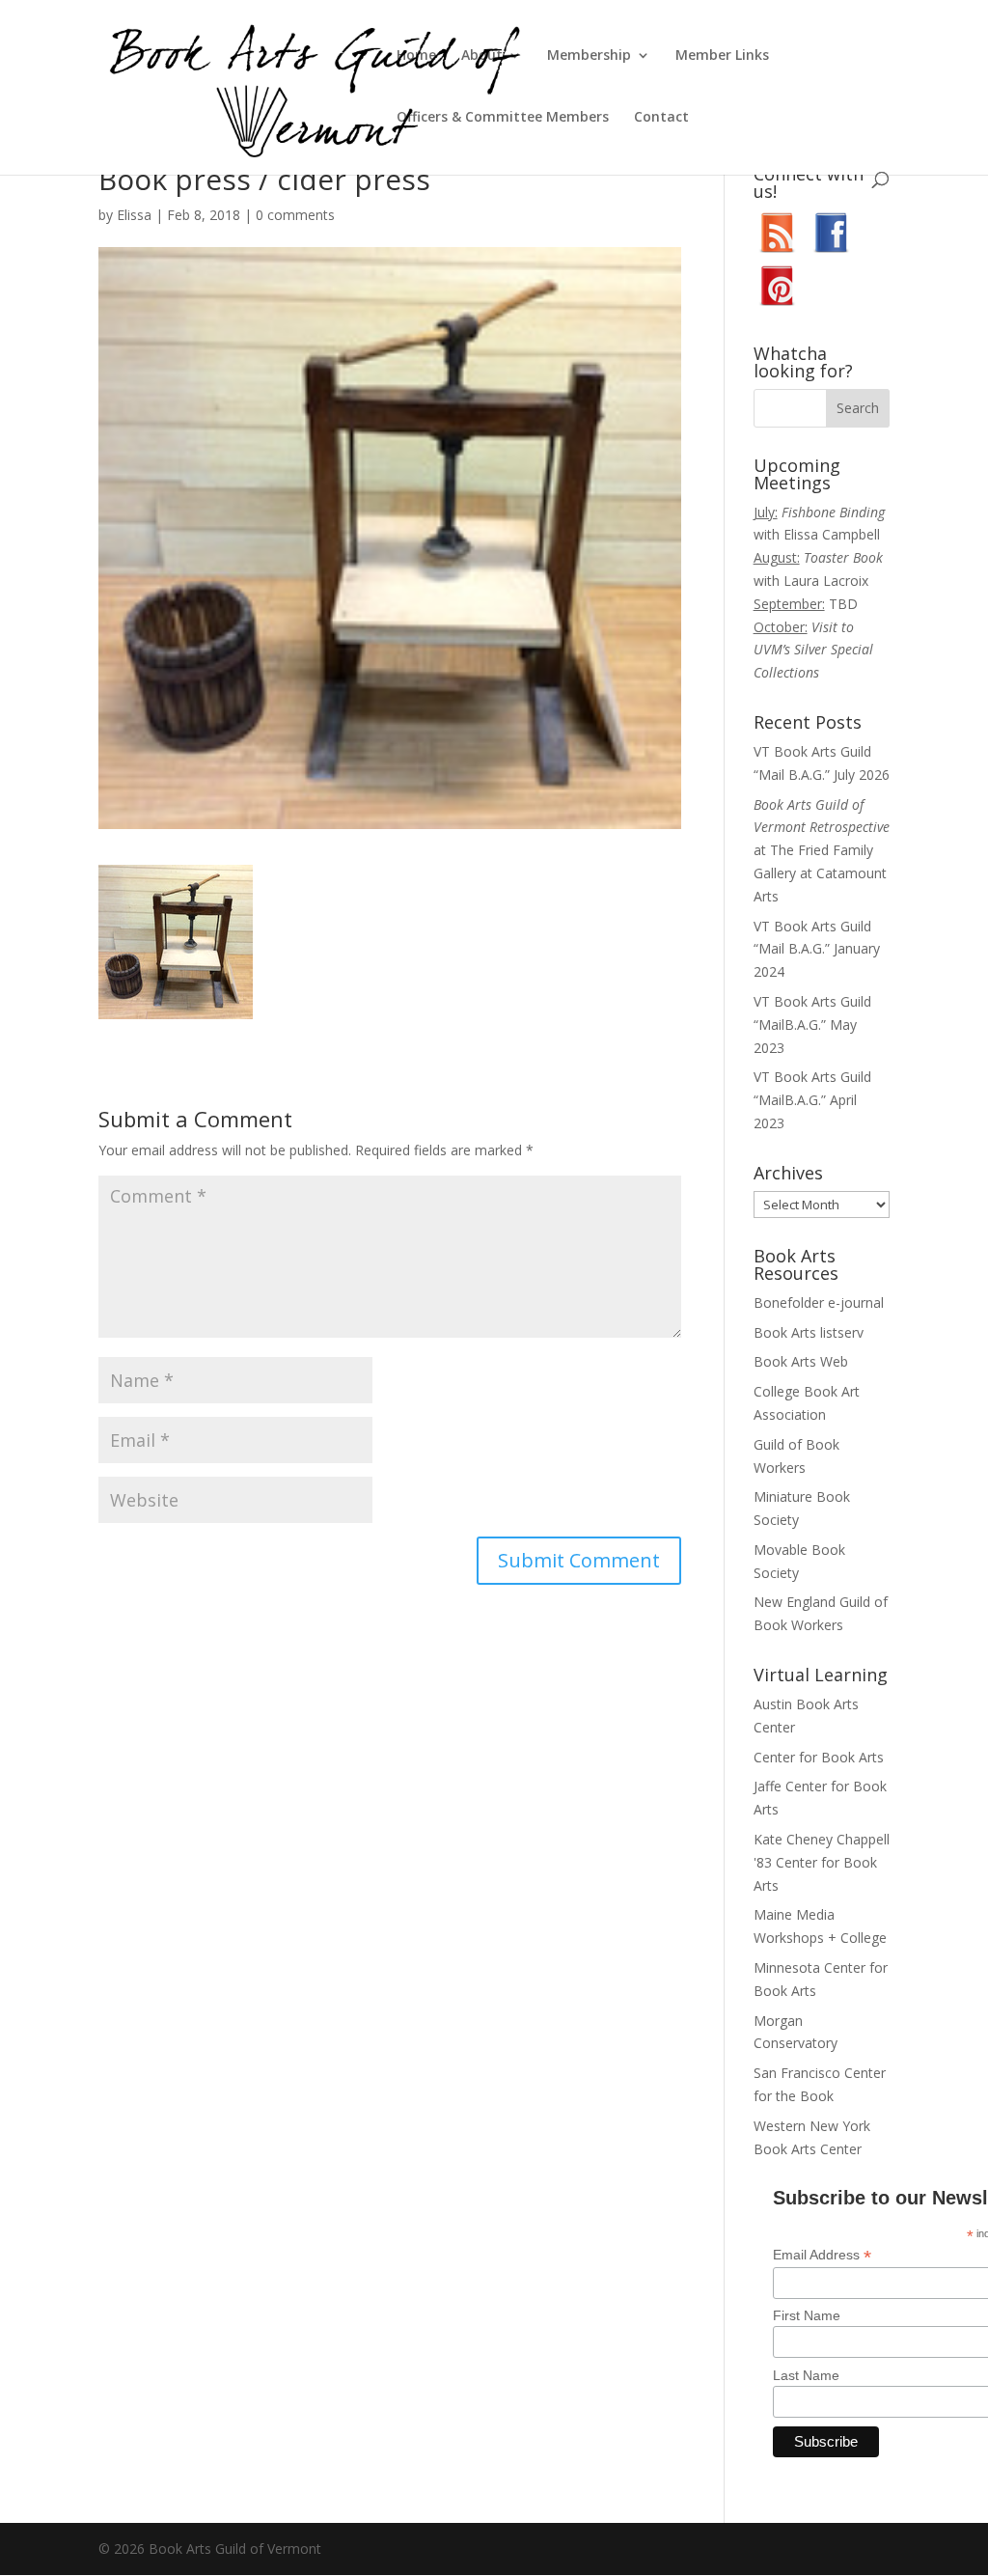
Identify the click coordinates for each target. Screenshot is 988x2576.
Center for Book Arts (819, 1757)
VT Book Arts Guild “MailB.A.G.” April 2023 (812, 1100)
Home (416, 56)
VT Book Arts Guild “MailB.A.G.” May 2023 (812, 1025)
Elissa (134, 215)
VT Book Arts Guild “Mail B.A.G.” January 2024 (817, 949)
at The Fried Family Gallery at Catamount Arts (822, 850)
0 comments (295, 215)
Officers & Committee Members (503, 118)
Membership (589, 56)
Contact (661, 118)
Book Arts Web (801, 1361)
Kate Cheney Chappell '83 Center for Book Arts (822, 1862)
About (482, 56)
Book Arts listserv (809, 1332)
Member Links (722, 56)
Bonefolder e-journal (819, 1302)
